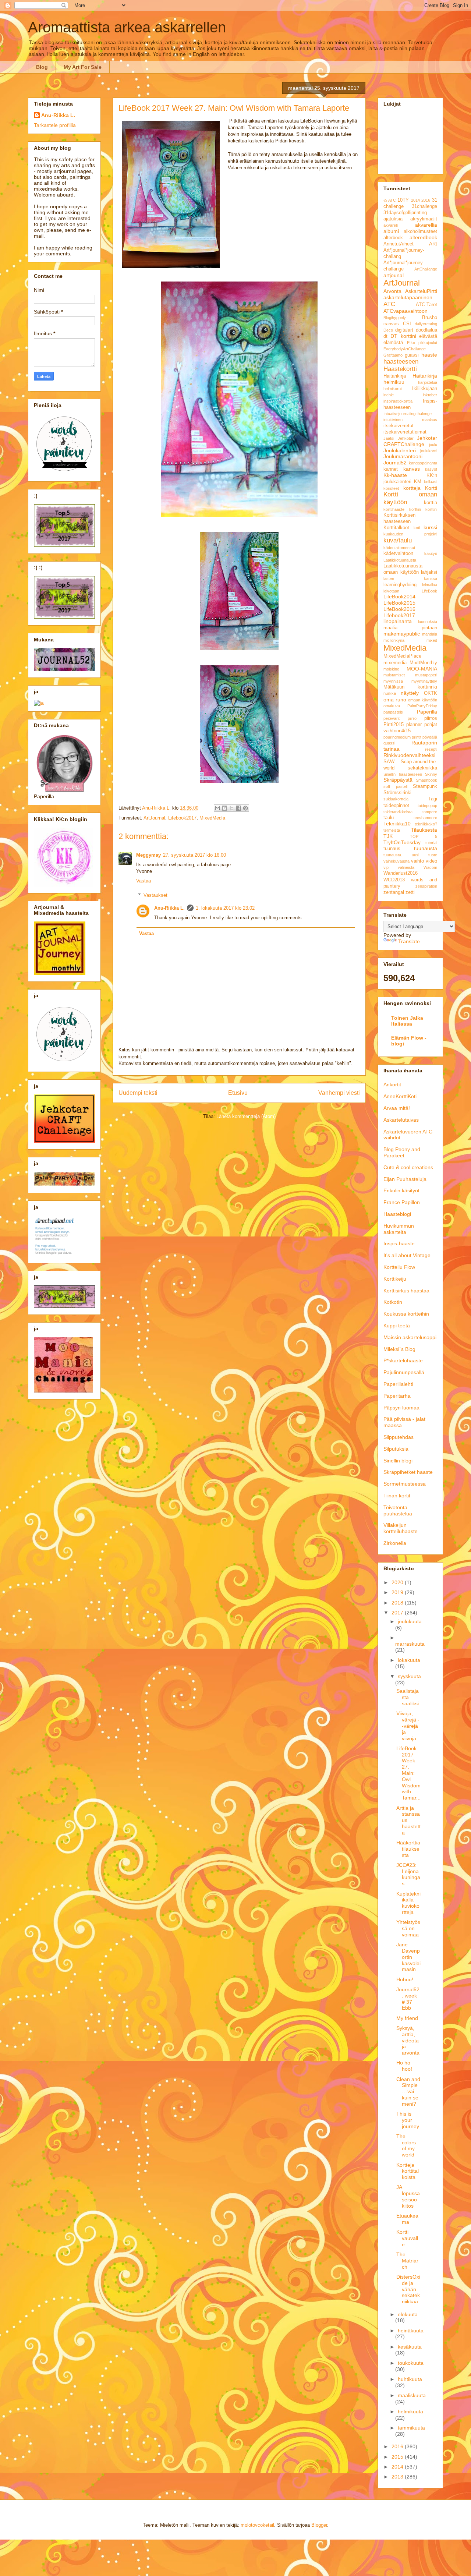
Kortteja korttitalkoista (408, 2171)
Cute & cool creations (408, 1167)
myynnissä (393, 681)
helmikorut (393, 389)
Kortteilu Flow (399, 1267)
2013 (398, 2477)
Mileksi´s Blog (399, 1349)
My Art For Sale (83, 67)
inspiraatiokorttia (398, 401)
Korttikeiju (395, 1279)
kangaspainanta (423, 463)
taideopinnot (396, 806)
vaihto (417, 861)
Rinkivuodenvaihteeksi (409, 755)
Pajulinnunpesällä (404, 1372)
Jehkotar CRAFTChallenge (410, 441)
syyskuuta (409, 1676)
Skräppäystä (398, 780)
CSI (407, 324)
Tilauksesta (424, 830)
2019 (398, 1592)
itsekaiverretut (399, 426)
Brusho (430, 318)
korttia (431, 503)
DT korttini (403, 336)
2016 (426, 200)
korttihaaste (394, 509)
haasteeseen (401, 362)
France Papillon (402, 1202)
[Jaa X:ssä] (231, 808)
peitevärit (392, 718)
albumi (391, 231)
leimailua (430, 585)
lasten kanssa (410, 578)
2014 (415, 200)
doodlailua (426, 330)
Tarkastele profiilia (55, 125)
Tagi (433, 799)
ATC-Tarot (426, 305)
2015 (398, 2457)
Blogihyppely (395, 318)
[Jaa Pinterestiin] (245, 808)
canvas (391, 324)
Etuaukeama (407, 2219)
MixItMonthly (423, 663)
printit (417, 737)
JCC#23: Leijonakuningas (408, 1874)
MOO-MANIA (422, 669)
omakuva (392, 706)
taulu (389, 818)
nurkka (390, 693)
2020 (398, 1582)
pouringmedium (397, 737)
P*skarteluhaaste (403, 1360)
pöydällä (430, 737)
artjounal (394, 275)
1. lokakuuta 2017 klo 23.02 (225, 908)
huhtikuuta (410, 2379)
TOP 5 (424, 836)
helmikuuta (410, 2412)
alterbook (393, 238)
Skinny (431, 774)
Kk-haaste (395, 475)
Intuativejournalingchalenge (408, 414)
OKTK (431, 693)
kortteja (412, 488)
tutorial (431, 843)
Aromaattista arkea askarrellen (127, 27)
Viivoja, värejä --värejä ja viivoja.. (408, 1726)
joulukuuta (410, 1621)
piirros (431, 718)
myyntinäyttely (424, 681)
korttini (431, 509)
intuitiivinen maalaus (410, 420)
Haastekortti (400, 369)
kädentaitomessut (399, 548)
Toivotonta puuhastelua (398, 1510)
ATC (389, 304)
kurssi (430, 527)
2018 (398, 1603)
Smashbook (426, 780)
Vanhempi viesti (339, 1093)
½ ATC (390, 200)
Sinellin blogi (398, 1461)
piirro (412, 718)
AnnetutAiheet (399, 244)
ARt (433, 244)
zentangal (394, 892)
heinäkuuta (411, 2331)
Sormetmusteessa (405, 1484)
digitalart (404, 330)
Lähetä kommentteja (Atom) (246, 1116)
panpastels (393, 712)
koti (417, 528)
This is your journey (408, 2120)
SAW (389, 762)
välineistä (406, 867)
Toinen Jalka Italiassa (407, 1021)
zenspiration (426, 886)
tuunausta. (393, 855)
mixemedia (395, 663)
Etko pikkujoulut (422, 343)
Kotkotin (393, 1302)
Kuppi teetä (397, 1326)
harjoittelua (428, 382)
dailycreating (426, 324)
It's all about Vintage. (408, 1255)
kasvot (431, 469)
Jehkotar (406, 438)
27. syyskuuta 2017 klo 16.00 (194, 855)
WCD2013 (394, 880)
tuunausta (426, 848)
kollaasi (431, 482)
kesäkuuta (410, 2347)
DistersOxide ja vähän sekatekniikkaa (408, 2289)
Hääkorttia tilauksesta (408, 1849)
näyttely (410, 693)
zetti (410, 892)
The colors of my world (406, 2145)
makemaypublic (402, 634)
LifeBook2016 (399, 609)
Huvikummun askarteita (399, 1229)
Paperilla (427, 712)
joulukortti (429, 451)
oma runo (395, 700)
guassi (412, 355)
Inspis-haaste (399, 1243)
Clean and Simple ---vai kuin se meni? (408, 2092)
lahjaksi (429, 572)
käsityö (431, 553)
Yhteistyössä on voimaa (408, 1928)
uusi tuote (425, 855)
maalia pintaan (410, 628)
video (431, 861)
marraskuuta (410, 1644)
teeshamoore (425, 818)
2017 (398, 1613)
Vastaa (144, 881)
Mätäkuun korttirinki (410, 687)
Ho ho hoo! (404, 2066)
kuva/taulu (398, 540)
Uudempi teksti (138, 1093)
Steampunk (425, 786)
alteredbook (423, 237)
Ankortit (392, 1084)
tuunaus (392, 849)
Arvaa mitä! (397, 1108)
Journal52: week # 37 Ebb (408, 1999)
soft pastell (395, 786)
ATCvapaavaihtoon (406, 311)
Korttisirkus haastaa (406, 1291)
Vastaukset (155, 895)
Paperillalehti (398, 1384)
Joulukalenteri (400, 450)
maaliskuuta (412, 2395)
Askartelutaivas (401, 1120)
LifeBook (429, 591)
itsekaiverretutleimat (405, 432)
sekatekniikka (422, 768)
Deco (388, 330)
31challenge (424, 206)
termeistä (392, 830)
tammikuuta (411, 2428)
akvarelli (391, 225)
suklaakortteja (396, 799)
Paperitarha (397, 1396)
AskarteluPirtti (421, 291)
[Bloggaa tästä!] (224, 808)
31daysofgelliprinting (405, 213)
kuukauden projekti (410, 534)
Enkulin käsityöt (401, 1190)
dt (385, 336)
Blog (42, 67)
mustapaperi (426, 675)
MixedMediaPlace (402, 656)
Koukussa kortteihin (406, 1314)
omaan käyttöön (423, 700)
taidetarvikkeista (398, 812)
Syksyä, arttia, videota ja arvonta (408, 2040)
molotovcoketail (257, 2525)
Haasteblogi (397, 1214)
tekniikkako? (426, 824)
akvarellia (426, 225)
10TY (403, 200)
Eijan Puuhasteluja (405, 1179)
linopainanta (398, 621)
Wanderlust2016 (401, 873)
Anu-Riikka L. (169, 908)
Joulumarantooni (403, 456)
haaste (429, 355)
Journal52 (395, 463)
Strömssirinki (397, 793)
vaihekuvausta (396, 861)
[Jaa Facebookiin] (238, 808)
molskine (391, 669)
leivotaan (391, 591)
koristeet (391, 488)
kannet (391, 469)
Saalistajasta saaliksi (408, 1697)
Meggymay (148, 855)
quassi (389, 743)
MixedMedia (212, 818)
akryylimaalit (424, 219)
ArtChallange (426, 269)
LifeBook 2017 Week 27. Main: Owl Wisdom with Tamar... (408, 1773)
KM (418, 482)
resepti (431, 749)
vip (386, 867)
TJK (388, 836)
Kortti (431, 488)
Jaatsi (389, 438)
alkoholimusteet (420, 231)
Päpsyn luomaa (401, 1408)
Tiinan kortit (397, 1496)
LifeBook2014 (399, 597)
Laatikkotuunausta (400, 560)
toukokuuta (411, 2363)
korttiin (415, 509)
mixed (432, 640)
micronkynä (394, 640)
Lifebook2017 (182, 818)
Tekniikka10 (397, 824)
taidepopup (427, 806)
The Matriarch (407, 2261)
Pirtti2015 (394, 725)
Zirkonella (395, 1543)
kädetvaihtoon (398, 553)
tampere (430, 812)
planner (414, 725)
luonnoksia (428, 622)
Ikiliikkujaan (425, 389)
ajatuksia (393, 219)
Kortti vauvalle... (407, 2238)
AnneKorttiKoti (400, 1096)
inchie (389, 395)
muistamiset (394, 675)
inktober (430, 395)
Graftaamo (393, 355)
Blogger (319, 2525)
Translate (409, 941)
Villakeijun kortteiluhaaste (401, 1528)
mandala (430, 634)
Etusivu (238, 1093)
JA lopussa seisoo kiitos (408, 2196)
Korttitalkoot (396, 528)
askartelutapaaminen (408, 297)
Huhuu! (405, 1979)
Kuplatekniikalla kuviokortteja (408, 1903)
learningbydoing (400, 585)
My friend (407, 2018)
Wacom (430, 867)
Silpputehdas (399, 1437)
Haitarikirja (395, 376)
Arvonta (392, 291)
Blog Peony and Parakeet (402, 1152)
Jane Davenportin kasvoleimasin (408, 1957)
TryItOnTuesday (402, 842)
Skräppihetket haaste (408, 1472)
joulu (433, 445)
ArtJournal (154, 818)
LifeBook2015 (399, 603)
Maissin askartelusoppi (410, 1337)
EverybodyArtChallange (405, 349)
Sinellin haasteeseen (403, 774)
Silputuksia (396, 1449)
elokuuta (408, 2314)
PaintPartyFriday (422, 706)
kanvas (412, 469)
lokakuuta (409, 1660)
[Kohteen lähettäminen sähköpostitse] (217, 808)
